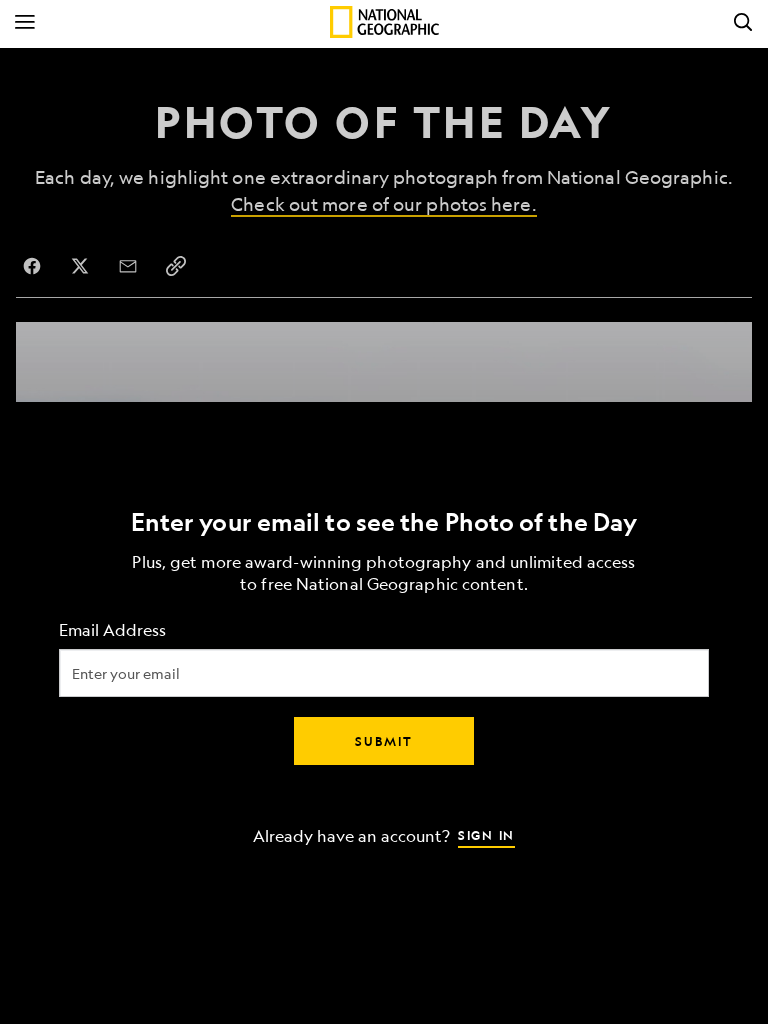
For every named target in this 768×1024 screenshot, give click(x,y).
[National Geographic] (384, 22)
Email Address (112, 630)
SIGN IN (486, 835)
